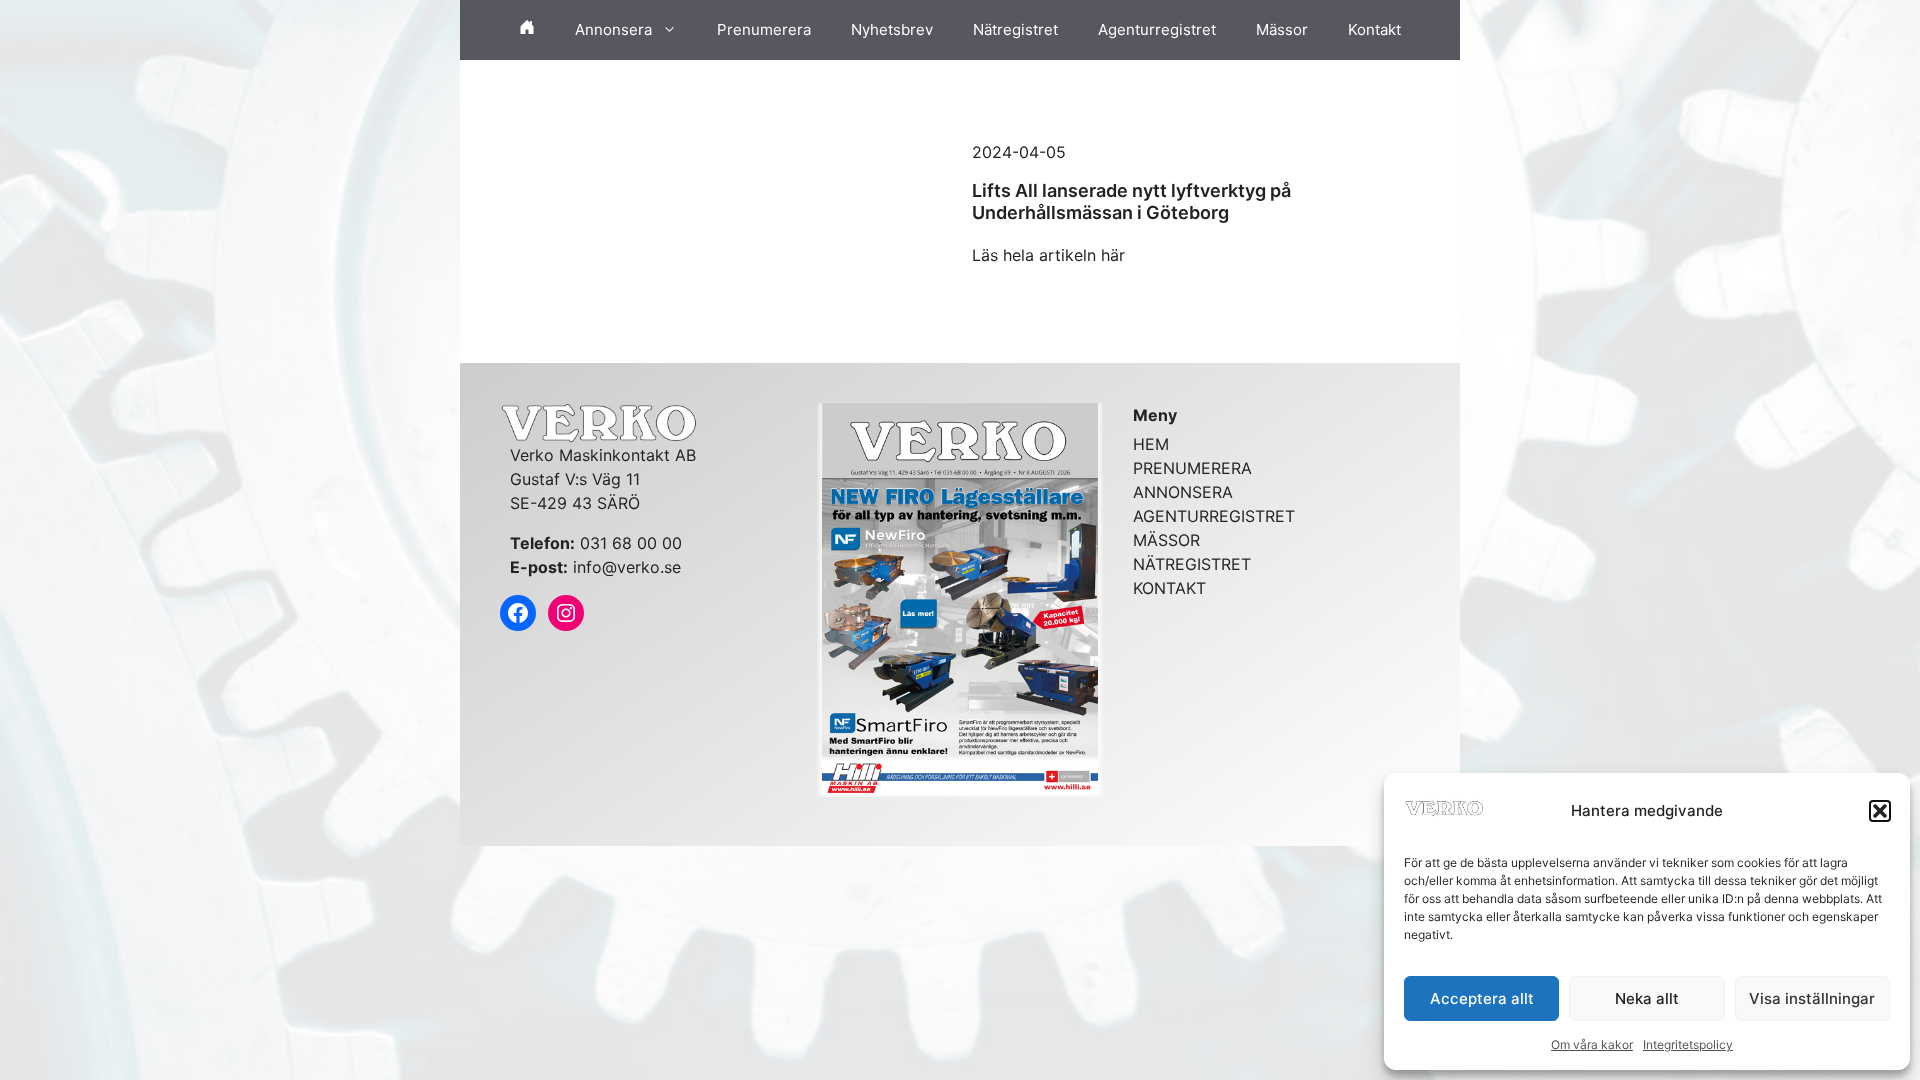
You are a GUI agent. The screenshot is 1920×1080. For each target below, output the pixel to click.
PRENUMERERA (1192, 468)
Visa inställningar (1812, 998)
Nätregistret (1015, 29)
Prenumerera (764, 29)
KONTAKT (1169, 588)
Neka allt (1647, 998)
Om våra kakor (1592, 1044)
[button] (1880, 811)
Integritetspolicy (1688, 1044)
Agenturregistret (1157, 29)
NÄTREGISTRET (1192, 564)
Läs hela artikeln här (1048, 255)
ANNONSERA (1183, 492)
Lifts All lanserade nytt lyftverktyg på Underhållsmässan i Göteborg (1131, 201)
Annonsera (613, 29)
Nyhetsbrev (892, 29)
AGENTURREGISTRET (1214, 516)
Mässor (1282, 29)
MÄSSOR (1166, 540)
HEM (1151, 444)
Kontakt (1374, 29)
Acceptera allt (1482, 998)
